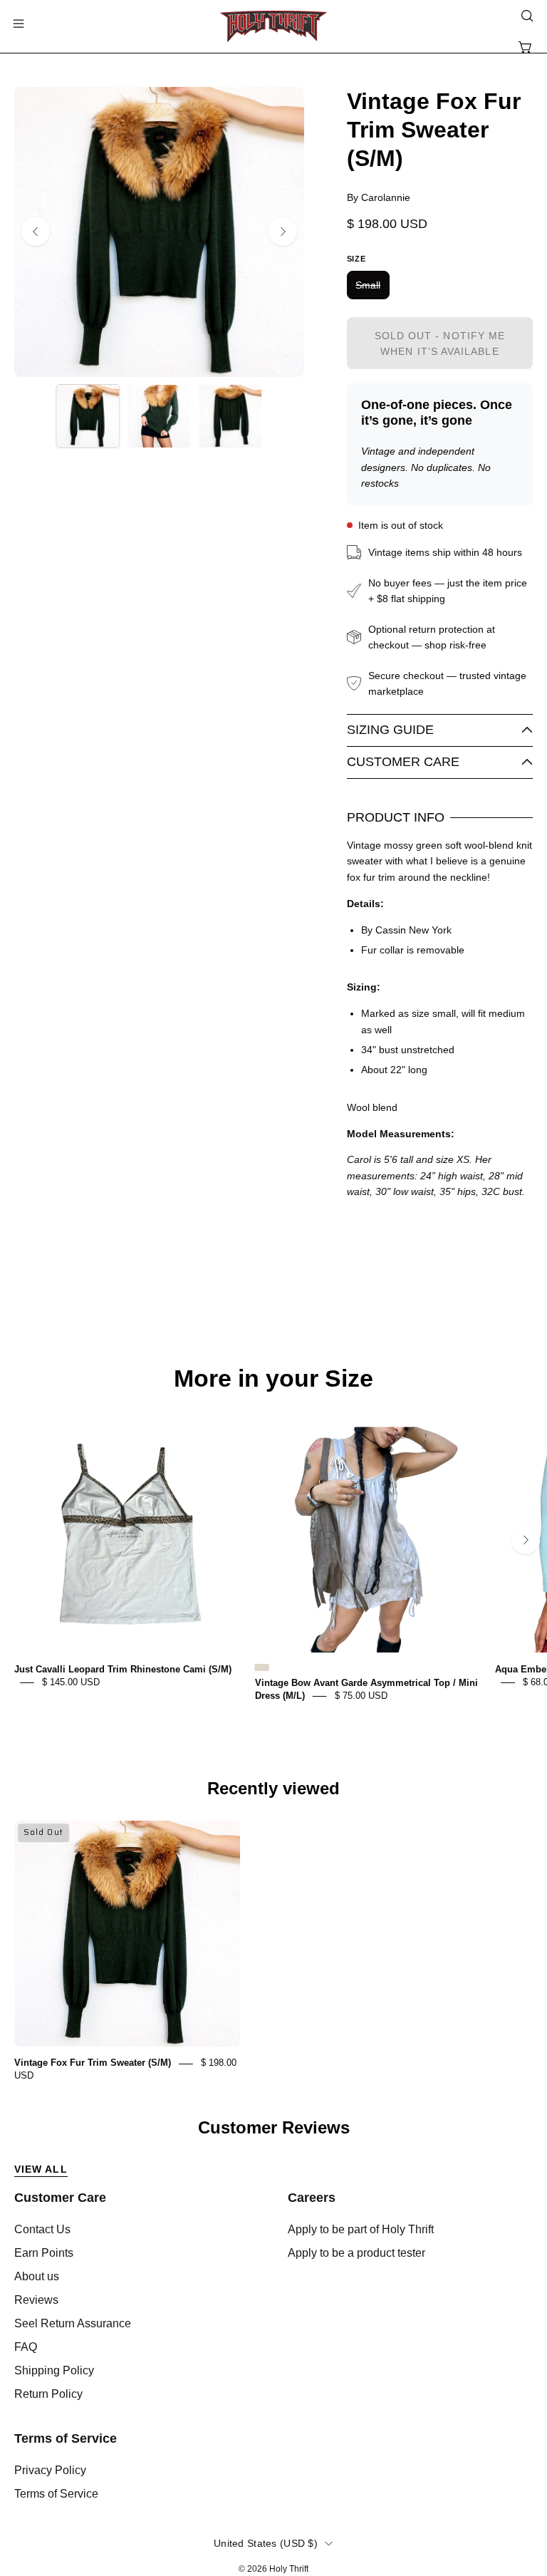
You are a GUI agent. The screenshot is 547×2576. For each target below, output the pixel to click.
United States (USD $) (266, 2543)
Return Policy (48, 2394)
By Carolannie (379, 197)
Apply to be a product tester (356, 2253)
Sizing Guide (390, 730)
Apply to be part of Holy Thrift (361, 2229)
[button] (526, 16)
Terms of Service (66, 2438)
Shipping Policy (54, 2370)
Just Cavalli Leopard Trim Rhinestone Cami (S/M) (123, 1669)
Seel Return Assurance (73, 2323)
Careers (312, 2198)
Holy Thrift (289, 2569)
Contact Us (42, 2229)
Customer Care (403, 762)
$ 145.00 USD (71, 1682)
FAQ (26, 2347)
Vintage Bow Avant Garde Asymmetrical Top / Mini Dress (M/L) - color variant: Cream (262, 1667)
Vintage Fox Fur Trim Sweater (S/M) (93, 2063)
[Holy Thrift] (273, 26)
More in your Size (273, 1379)
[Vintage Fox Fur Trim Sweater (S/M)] (88, 416)
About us (37, 2276)
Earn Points (44, 2253)
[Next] (283, 232)
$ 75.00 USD (361, 1696)
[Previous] (36, 232)
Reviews (36, 2300)
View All (41, 2169)
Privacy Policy (50, 2470)
